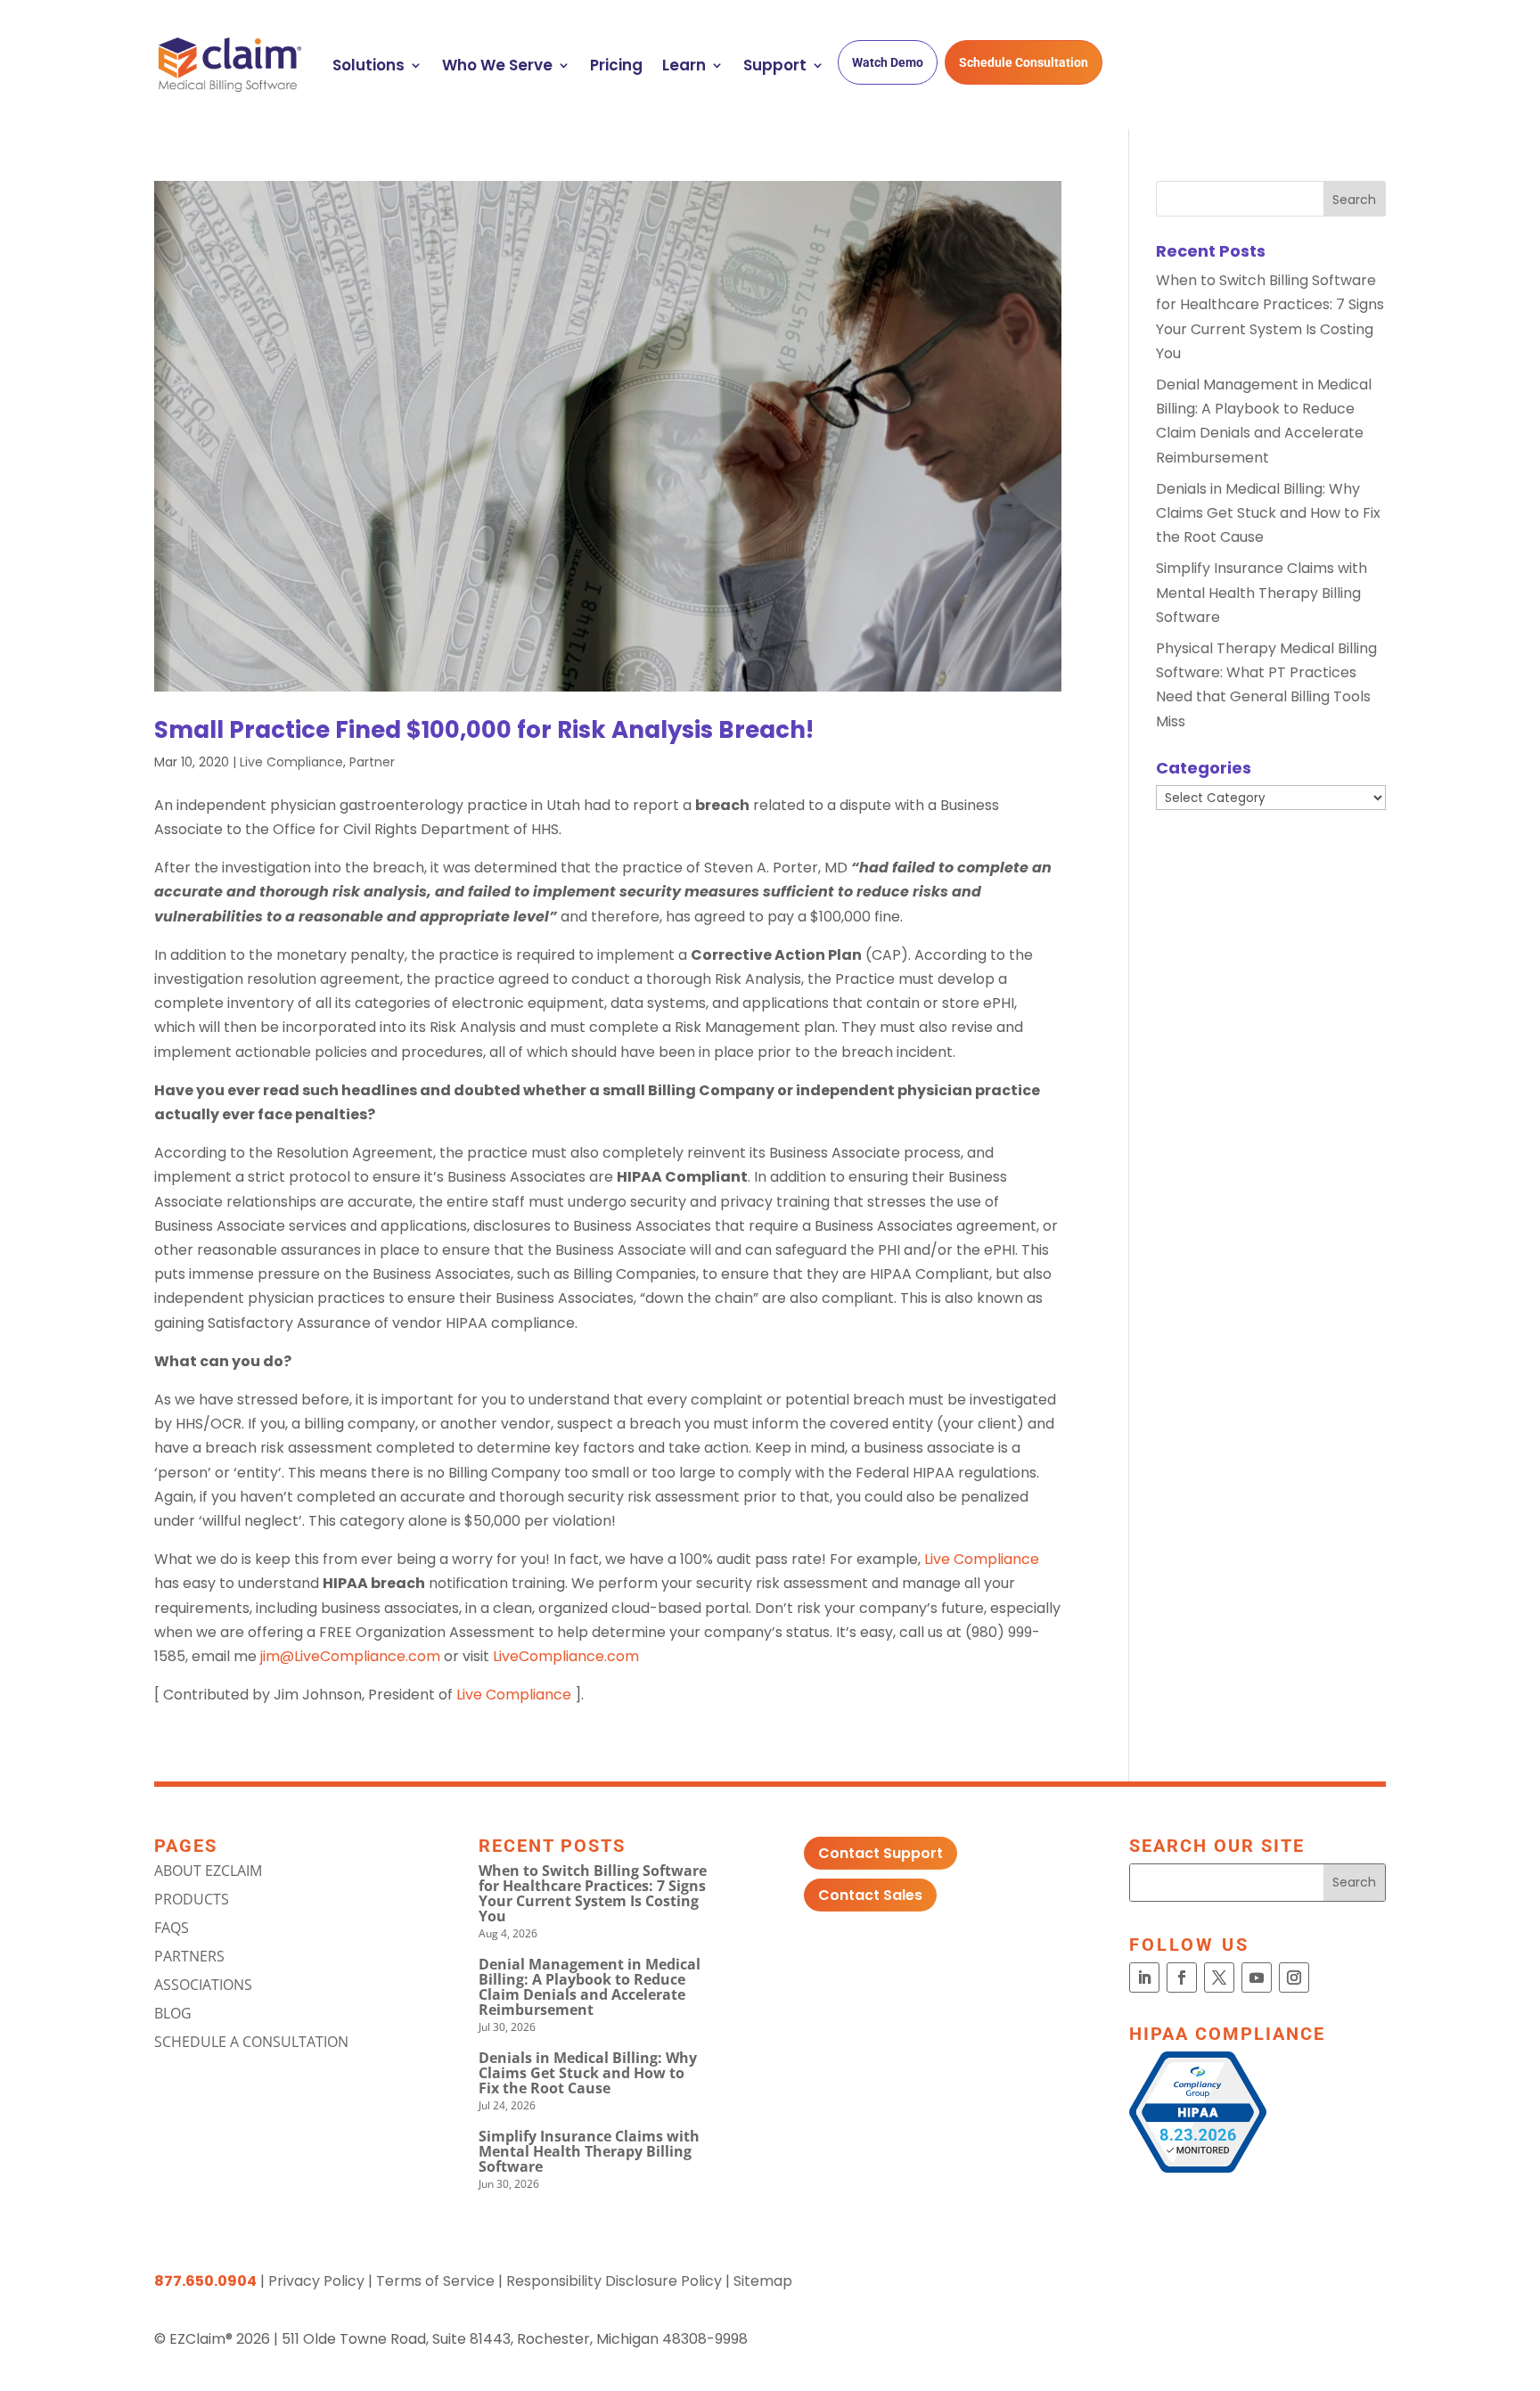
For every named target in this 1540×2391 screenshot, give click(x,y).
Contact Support (881, 1853)
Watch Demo (888, 62)
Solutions (369, 65)
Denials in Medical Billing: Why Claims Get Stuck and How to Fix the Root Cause (1268, 513)
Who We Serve (497, 65)
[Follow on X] (1219, 1977)
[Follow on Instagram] (1294, 1977)
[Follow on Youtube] (1257, 1977)
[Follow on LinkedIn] (1144, 1977)
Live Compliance (291, 762)
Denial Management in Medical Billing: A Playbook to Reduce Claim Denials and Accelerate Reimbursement (590, 1987)
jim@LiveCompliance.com (350, 1656)
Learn (684, 65)
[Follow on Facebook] (1182, 1977)
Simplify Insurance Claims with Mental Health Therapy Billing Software (1261, 592)
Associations (203, 1985)
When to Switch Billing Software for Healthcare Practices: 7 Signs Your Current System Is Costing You (593, 1893)
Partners (189, 1956)
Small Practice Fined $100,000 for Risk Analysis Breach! (484, 730)
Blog (173, 2013)
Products (192, 1899)
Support (775, 65)
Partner (372, 762)
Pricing (616, 65)
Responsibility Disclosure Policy (614, 2281)
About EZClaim (208, 1871)
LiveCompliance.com (566, 1656)
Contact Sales (870, 1895)
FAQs (172, 1928)
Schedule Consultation (1024, 62)
